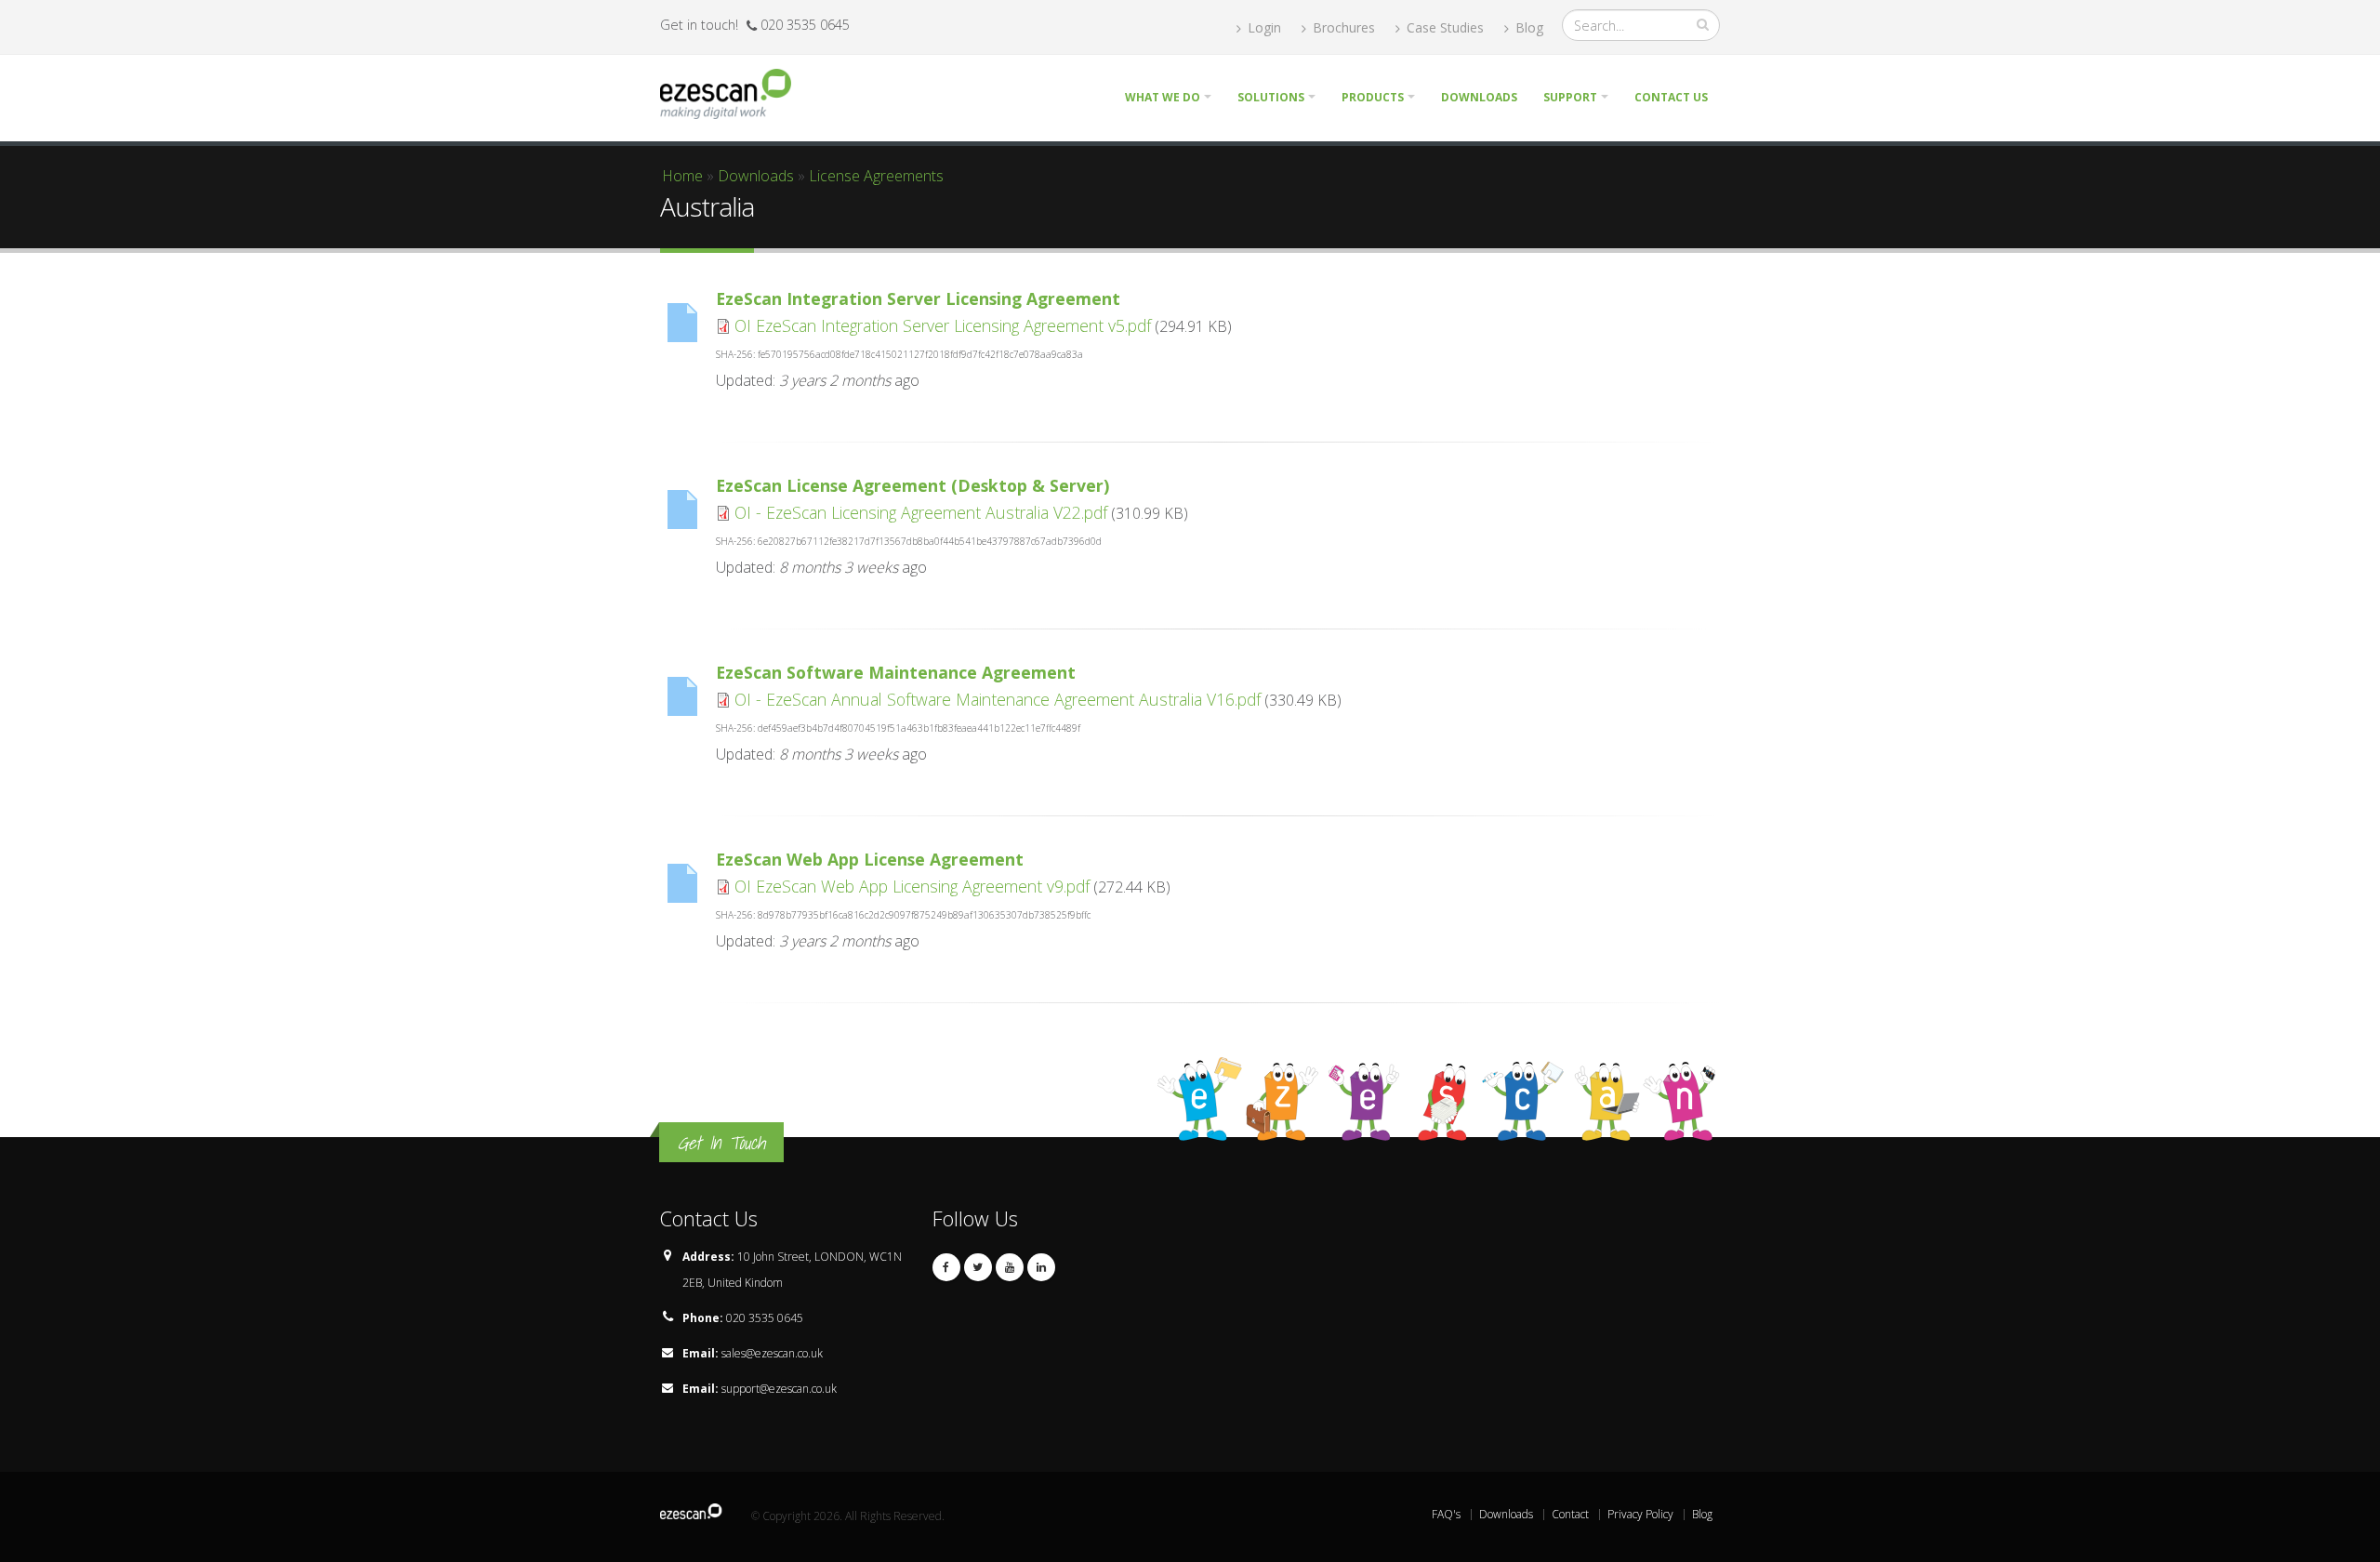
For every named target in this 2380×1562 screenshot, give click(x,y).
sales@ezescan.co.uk (772, 1353)
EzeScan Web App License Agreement (870, 859)
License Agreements (876, 176)
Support (1570, 97)
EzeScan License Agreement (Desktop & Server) (912, 485)
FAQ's (1446, 1514)
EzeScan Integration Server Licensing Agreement (918, 298)
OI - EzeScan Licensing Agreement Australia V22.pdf (921, 512)
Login (1263, 27)
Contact (1570, 1514)
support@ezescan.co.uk (779, 1389)
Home (682, 176)
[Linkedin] (1041, 1267)
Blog (1527, 27)
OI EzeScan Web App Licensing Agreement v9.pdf (912, 886)
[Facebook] (946, 1267)
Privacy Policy (1640, 1514)
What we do (1163, 97)
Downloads (1479, 97)
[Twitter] (978, 1267)
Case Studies (1443, 27)
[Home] (733, 92)
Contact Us (1671, 97)
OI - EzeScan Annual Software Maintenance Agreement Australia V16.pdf (998, 699)
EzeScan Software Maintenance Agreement (896, 672)
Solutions (1271, 97)
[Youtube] (1010, 1267)
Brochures (1342, 27)
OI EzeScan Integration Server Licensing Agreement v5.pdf (943, 325)
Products (1373, 97)
